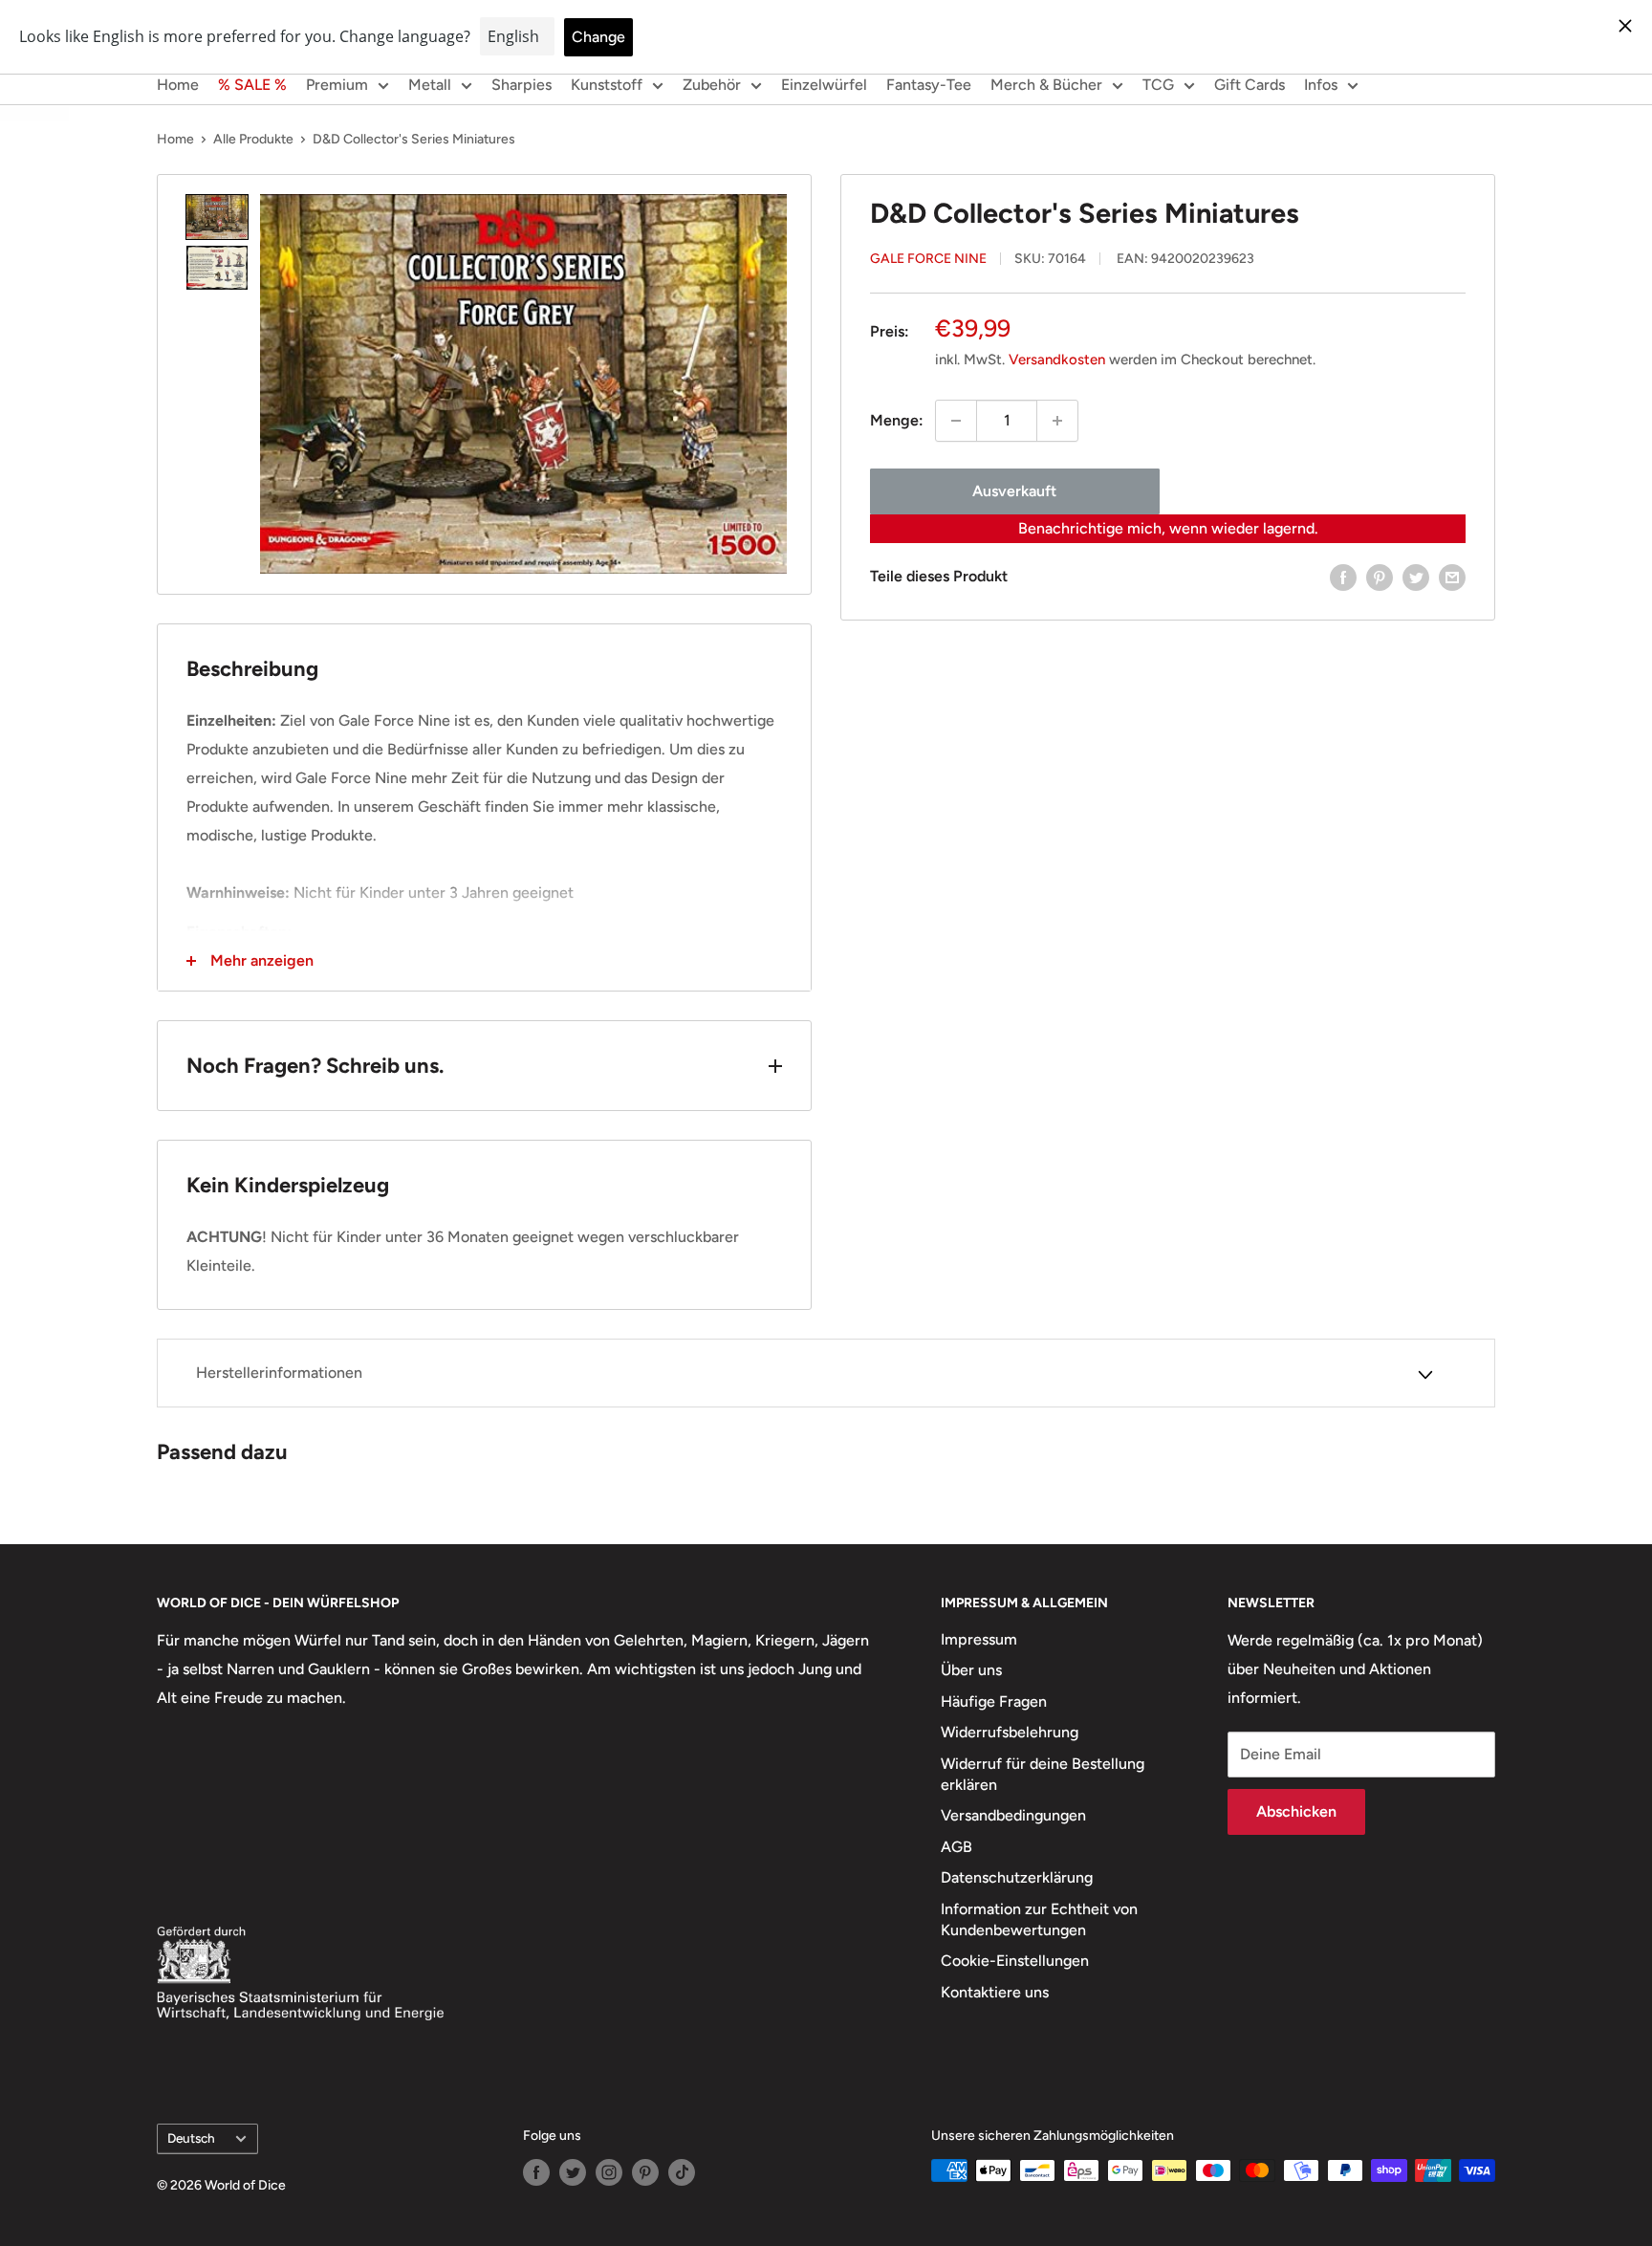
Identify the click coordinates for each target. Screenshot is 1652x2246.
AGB (956, 1847)
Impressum (979, 1639)
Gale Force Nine (928, 259)
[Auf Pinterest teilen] (1380, 577)
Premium (337, 85)
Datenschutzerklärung (1017, 1877)
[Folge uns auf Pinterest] (645, 2172)
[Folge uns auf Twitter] (573, 2172)
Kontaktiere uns (995, 1992)
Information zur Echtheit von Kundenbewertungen (1039, 1919)
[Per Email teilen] (1452, 577)
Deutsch (191, 2138)
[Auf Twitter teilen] (1416, 577)
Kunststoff (607, 85)
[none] (217, 217)
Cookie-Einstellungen (1015, 1961)
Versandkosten (1057, 360)
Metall (430, 85)
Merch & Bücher (1046, 85)
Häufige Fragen (994, 1701)
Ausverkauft (1014, 491)
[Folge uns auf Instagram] (609, 2172)
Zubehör (712, 85)
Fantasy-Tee (929, 85)
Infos (1321, 85)
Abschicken (1296, 1811)
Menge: (897, 420)
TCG (1158, 85)
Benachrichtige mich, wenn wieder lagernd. (1168, 528)
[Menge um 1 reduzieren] (956, 421)
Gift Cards (1250, 85)
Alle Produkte (253, 139)
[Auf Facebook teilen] (1343, 577)
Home (178, 85)
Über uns (971, 1670)
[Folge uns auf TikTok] (682, 2172)
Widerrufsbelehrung (1010, 1732)
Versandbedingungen (1013, 1815)
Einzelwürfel (824, 85)
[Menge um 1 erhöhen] (1057, 421)
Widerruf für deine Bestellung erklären (1043, 1774)
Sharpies (522, 85)
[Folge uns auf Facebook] (536, 2172)
